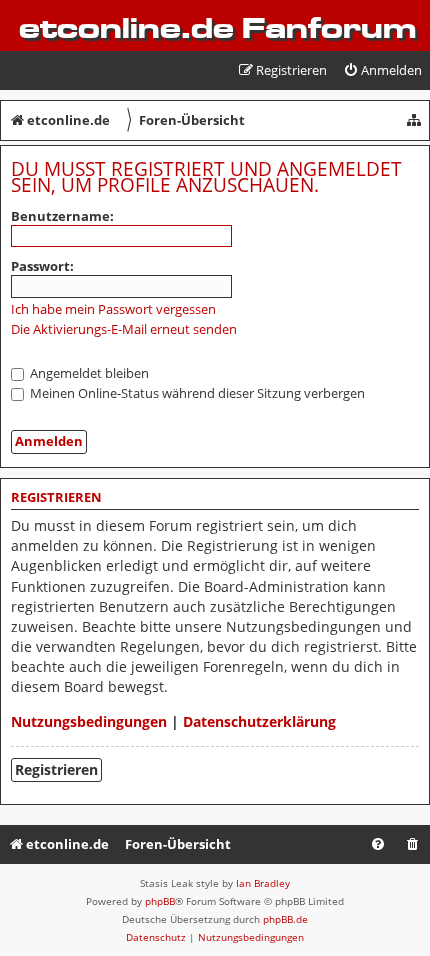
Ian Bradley (263, 883)
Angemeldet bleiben (88, 373)
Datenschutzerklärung (259, 721)
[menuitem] (382, 70)
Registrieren (56, 769)
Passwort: (42, 266)
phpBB (160, 901)
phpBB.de (285, 919)
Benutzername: (62, 216)
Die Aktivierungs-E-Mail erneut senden (124, 329)
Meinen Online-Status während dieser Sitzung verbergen (196, 393)
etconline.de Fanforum (217, 28)
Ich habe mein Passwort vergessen (113, 309)
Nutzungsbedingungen (89, 721)
